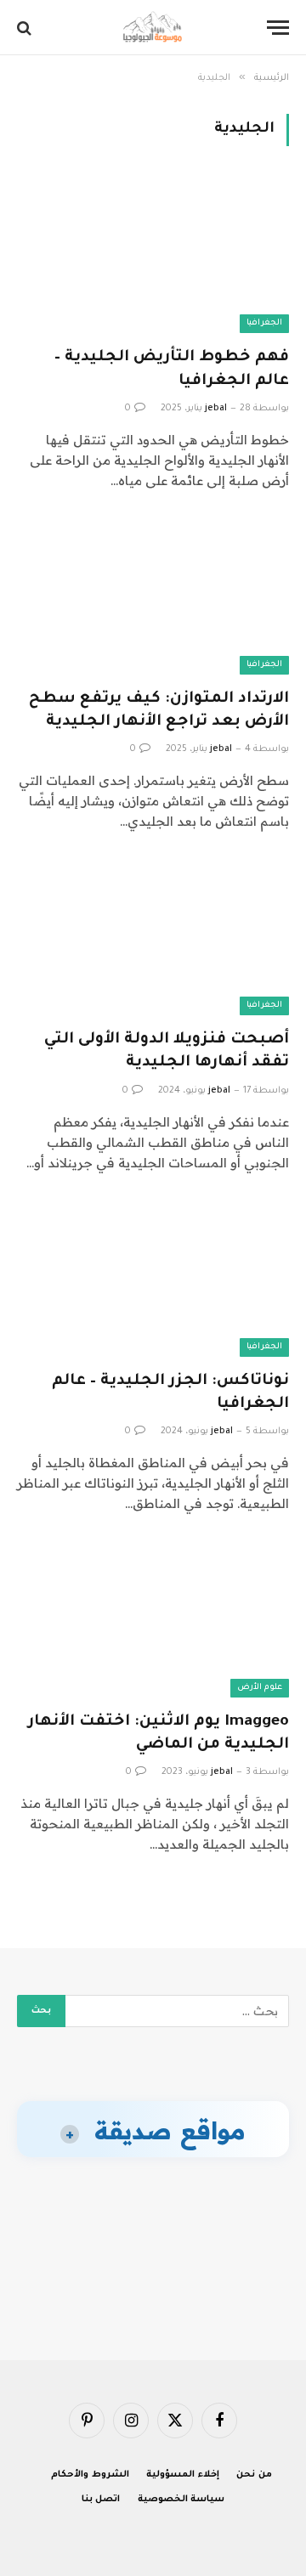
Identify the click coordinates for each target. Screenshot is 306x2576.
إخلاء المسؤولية (183, 2475)
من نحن (254, 2475)
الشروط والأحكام (90, 2475)
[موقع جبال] (153, 28)
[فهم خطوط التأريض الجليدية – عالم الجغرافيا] (153, 257)
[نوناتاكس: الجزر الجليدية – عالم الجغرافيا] (153, 1280)
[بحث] (26, 28)
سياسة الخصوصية (181, 2500)
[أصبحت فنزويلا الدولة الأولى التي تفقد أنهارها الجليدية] (153, 939)
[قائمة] (278, 28)
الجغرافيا (264, 323)
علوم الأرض (260, 1688)
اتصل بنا (101, 2500)
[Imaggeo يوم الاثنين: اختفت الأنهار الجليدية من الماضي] (153, 1621)
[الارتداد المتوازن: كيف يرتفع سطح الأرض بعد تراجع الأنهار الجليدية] (153, 598)
